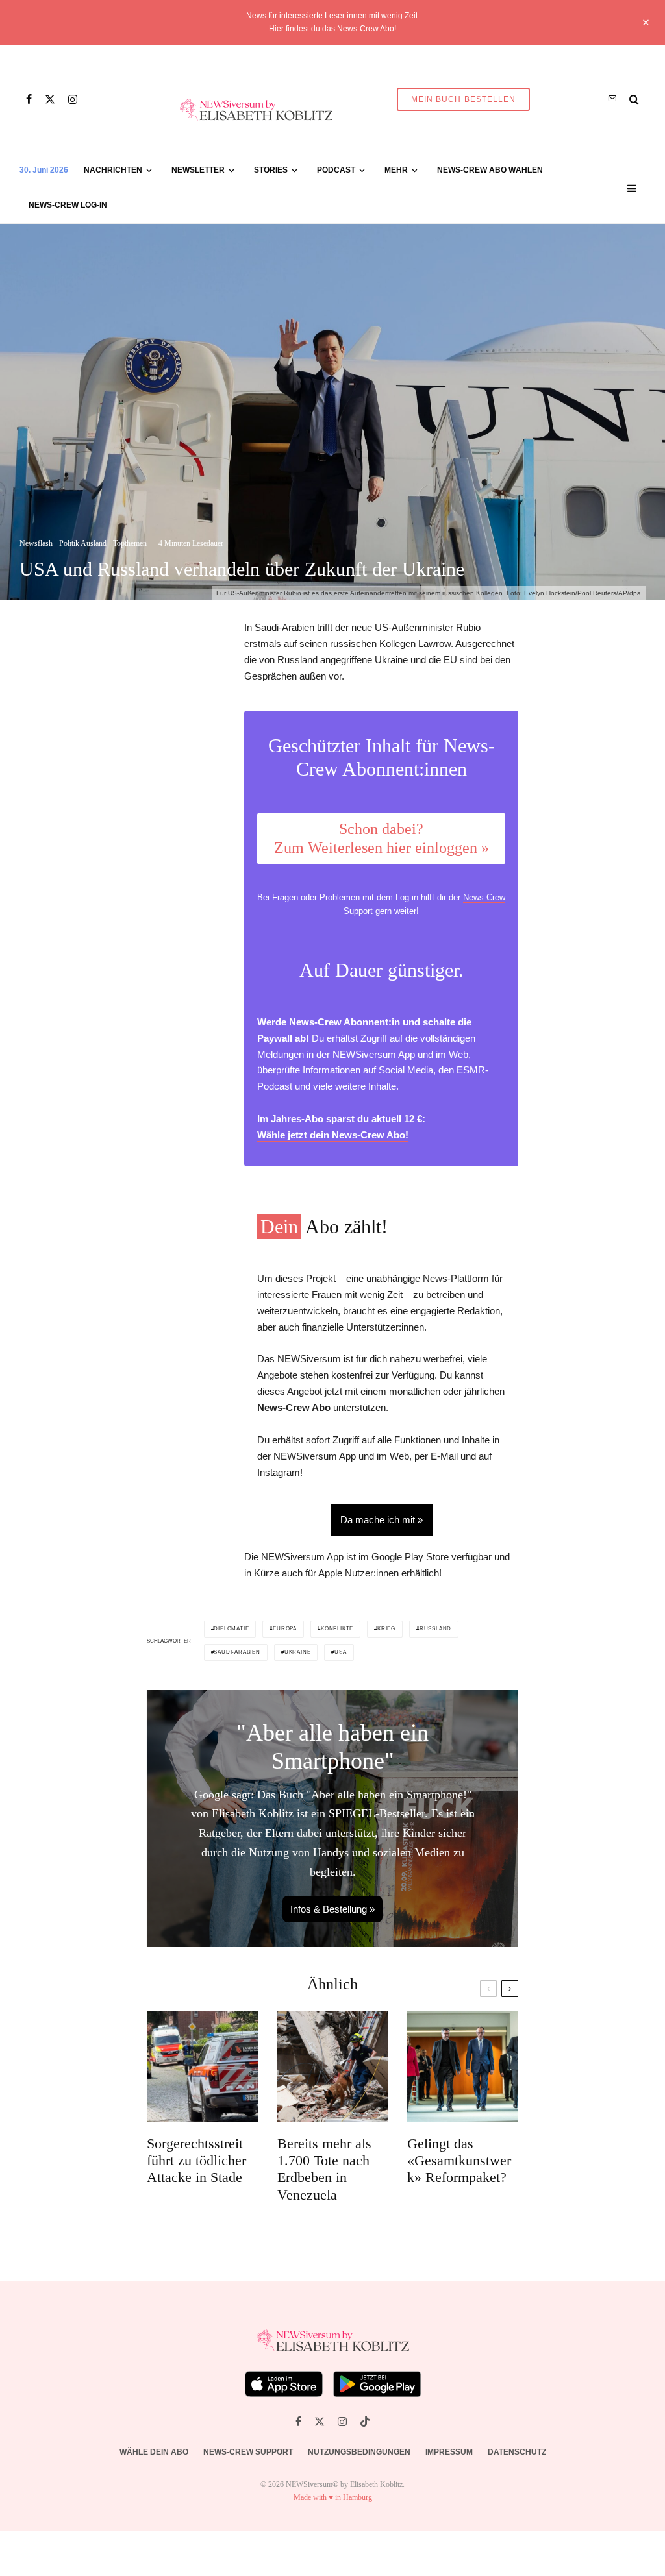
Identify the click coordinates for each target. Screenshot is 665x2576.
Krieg (386, 1629)
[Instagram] (73, 99)
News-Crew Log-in (68, 205)
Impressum (449, 2452)
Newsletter (198, 170)
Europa (285, 1629)
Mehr (396, 170)
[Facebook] (29, 99)
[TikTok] (365, 2422)
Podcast (336, 170)
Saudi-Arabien (237, 1652)
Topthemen (130, 543)
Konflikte (337, 1629)
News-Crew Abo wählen (490, 170)
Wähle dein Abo (154, 2452)
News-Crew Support (248, 2452)
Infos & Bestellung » (332, 1909)
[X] (50, 99)
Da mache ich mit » (382, 1520)
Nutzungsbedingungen (359, 2452)
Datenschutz (517, 2452)
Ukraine (298, 1652)
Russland (435, 1629)
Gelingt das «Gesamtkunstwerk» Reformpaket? (459, 2161)
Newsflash (36, 543)
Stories (271, 170)
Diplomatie (231, 1629)
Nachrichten (113, 170)
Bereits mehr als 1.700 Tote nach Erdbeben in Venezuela (324, 2169)
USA (340, 1652)
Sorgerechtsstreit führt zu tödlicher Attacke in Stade (196, 2161)
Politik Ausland (83, 543)
